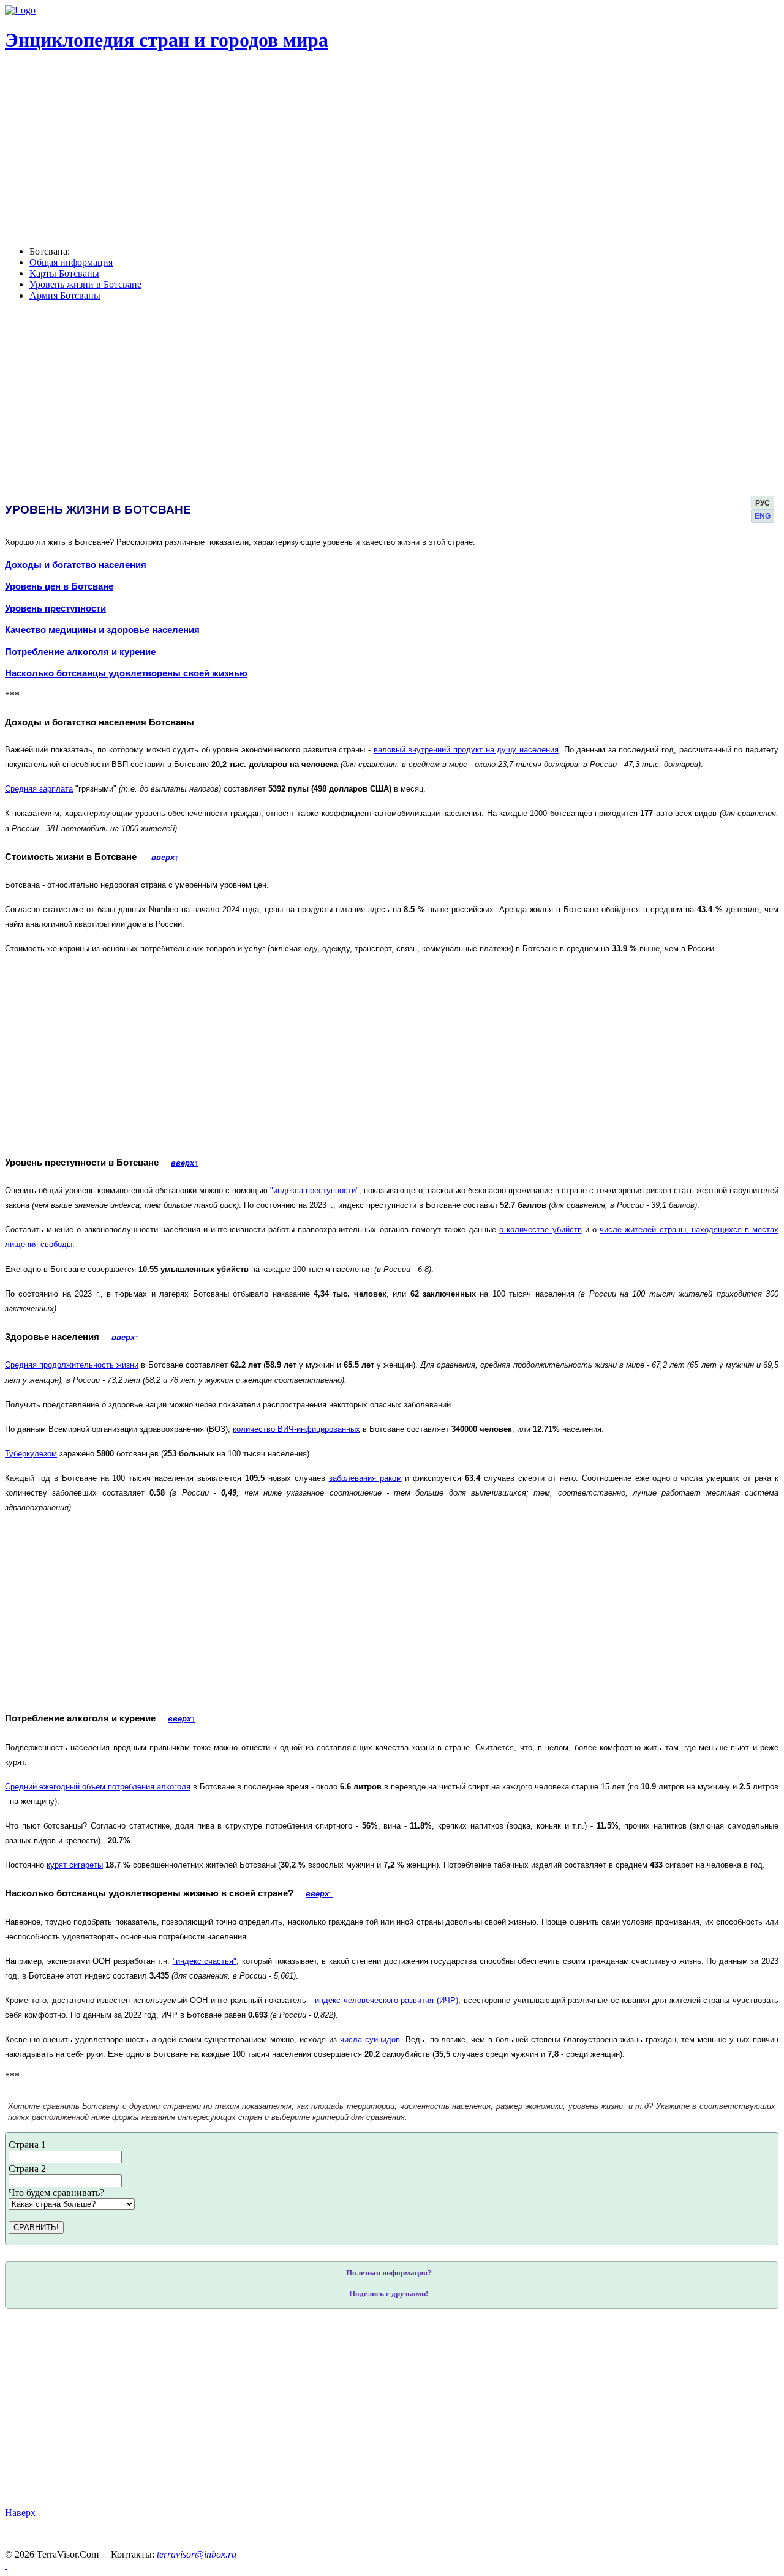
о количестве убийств (540, 1230)
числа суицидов (370, 2039)
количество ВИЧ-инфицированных (296, 1429)
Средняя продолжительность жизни (72, 1365)
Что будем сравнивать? (56, 2192)
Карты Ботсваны (64, 273)
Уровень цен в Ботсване (59, 586)
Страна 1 (27, 2145)
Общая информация (71, 262)
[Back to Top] (6, 2565)
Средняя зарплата (39, 789)
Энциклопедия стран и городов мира (167, 40)
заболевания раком (365, 1478)
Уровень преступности (55, 608)
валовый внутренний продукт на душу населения (466, 750)
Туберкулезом (31, 1454)
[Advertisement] (373, 2408)
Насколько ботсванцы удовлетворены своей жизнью (126, 673)
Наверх (20, 2513)
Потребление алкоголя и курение (80, 652)
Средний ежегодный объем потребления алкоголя (98, 1787)
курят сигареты (75, 1865)
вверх (165, 857)
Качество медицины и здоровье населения (102, 630)
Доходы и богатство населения (76, 565)
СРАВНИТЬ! (36, 2227)
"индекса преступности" (315, 1190)
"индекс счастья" (205, 1961)
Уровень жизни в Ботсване (85, 284)
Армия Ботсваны (65, 295)
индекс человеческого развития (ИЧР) (386, 2000)
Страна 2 (27, 2169)
